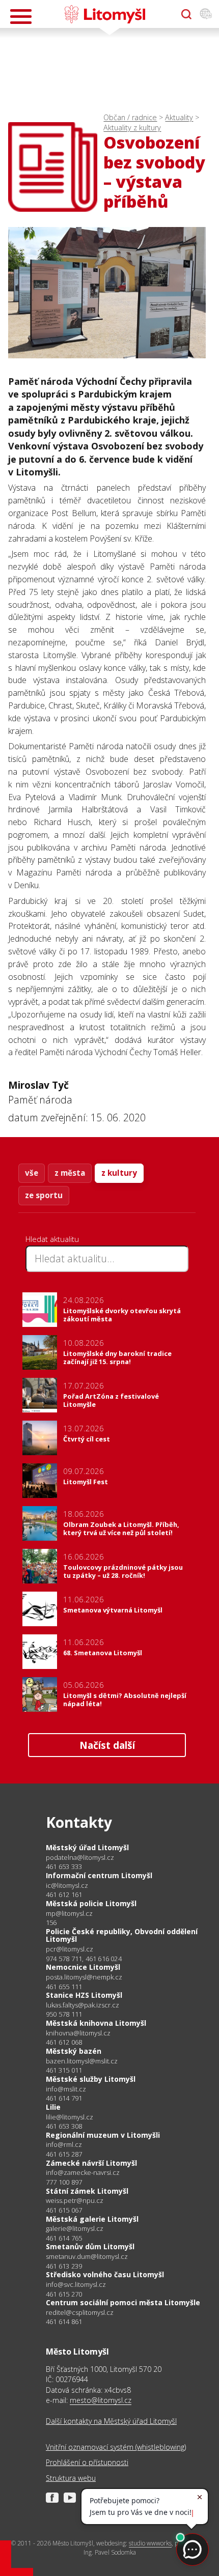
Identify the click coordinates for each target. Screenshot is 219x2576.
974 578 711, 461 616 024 (84, 1959)
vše (32, 1173)
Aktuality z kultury (132, 128)
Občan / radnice (130, 117)
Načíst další (107, 1745)
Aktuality (179, 117)
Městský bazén (74, 2051)
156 (51, 1922)
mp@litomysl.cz (69, 1914)
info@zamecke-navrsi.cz (83, 2173)
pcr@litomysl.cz (70, 1949)
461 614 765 (64, 2238)
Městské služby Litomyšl (91, 2079)
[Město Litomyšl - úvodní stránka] (105, 14)
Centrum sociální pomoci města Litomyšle (123, 2302)
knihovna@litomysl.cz (78, 2033)
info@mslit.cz (66, 2089)
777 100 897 (64, 2182)
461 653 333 (64, 1866)
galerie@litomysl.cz (75, 2229)
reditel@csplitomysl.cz (80, 2313)
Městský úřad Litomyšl (87, 1847)
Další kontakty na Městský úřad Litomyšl (111, 2421)
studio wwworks (150, 2543)
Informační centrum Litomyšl (99, 1875)
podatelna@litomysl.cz (80, 1858)
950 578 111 (64, 2014)
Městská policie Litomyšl (91, 1903)
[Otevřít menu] (21, 17)
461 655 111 (64, 1987)
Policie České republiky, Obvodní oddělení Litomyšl (122, 1935)
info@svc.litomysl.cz (76, 2285)
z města (70, 1173)
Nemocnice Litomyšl (83, 1967)
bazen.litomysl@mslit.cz (82, 2061)
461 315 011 (64, 2070)
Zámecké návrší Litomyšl (91, 2163)
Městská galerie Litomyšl (92, 2219)
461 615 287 (64, 2154)
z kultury (119, 1173)
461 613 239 (64, 2266)
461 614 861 (64, 2322)
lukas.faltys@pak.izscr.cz (83, 2005)
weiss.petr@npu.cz (75, 2201)
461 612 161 (64, 1894)
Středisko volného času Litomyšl (105, 2274)
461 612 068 (64, 2042)
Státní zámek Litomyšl (87, 2191)
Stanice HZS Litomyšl (84, 1995)
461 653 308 (64, 2126)
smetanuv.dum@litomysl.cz (87, 2257)
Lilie (53, 2107)
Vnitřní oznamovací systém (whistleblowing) (116, 2447)
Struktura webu (71, 2478)
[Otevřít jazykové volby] (206, 14)
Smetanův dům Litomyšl (90, 2246)
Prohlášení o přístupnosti (87, 2462)
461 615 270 (64, 2294)
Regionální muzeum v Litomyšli (103, 2135)
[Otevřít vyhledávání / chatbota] (186, 14)
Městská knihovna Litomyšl (96, 2023)
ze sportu (44, 1195)
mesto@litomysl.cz (101, 2400)
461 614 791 (64, 2098)
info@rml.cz (64, 2145)
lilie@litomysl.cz (70, 2117)
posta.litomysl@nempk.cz (84, 1977)
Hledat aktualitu (52, 1239)
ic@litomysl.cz (67, 1886)
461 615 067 (64, 2210)
